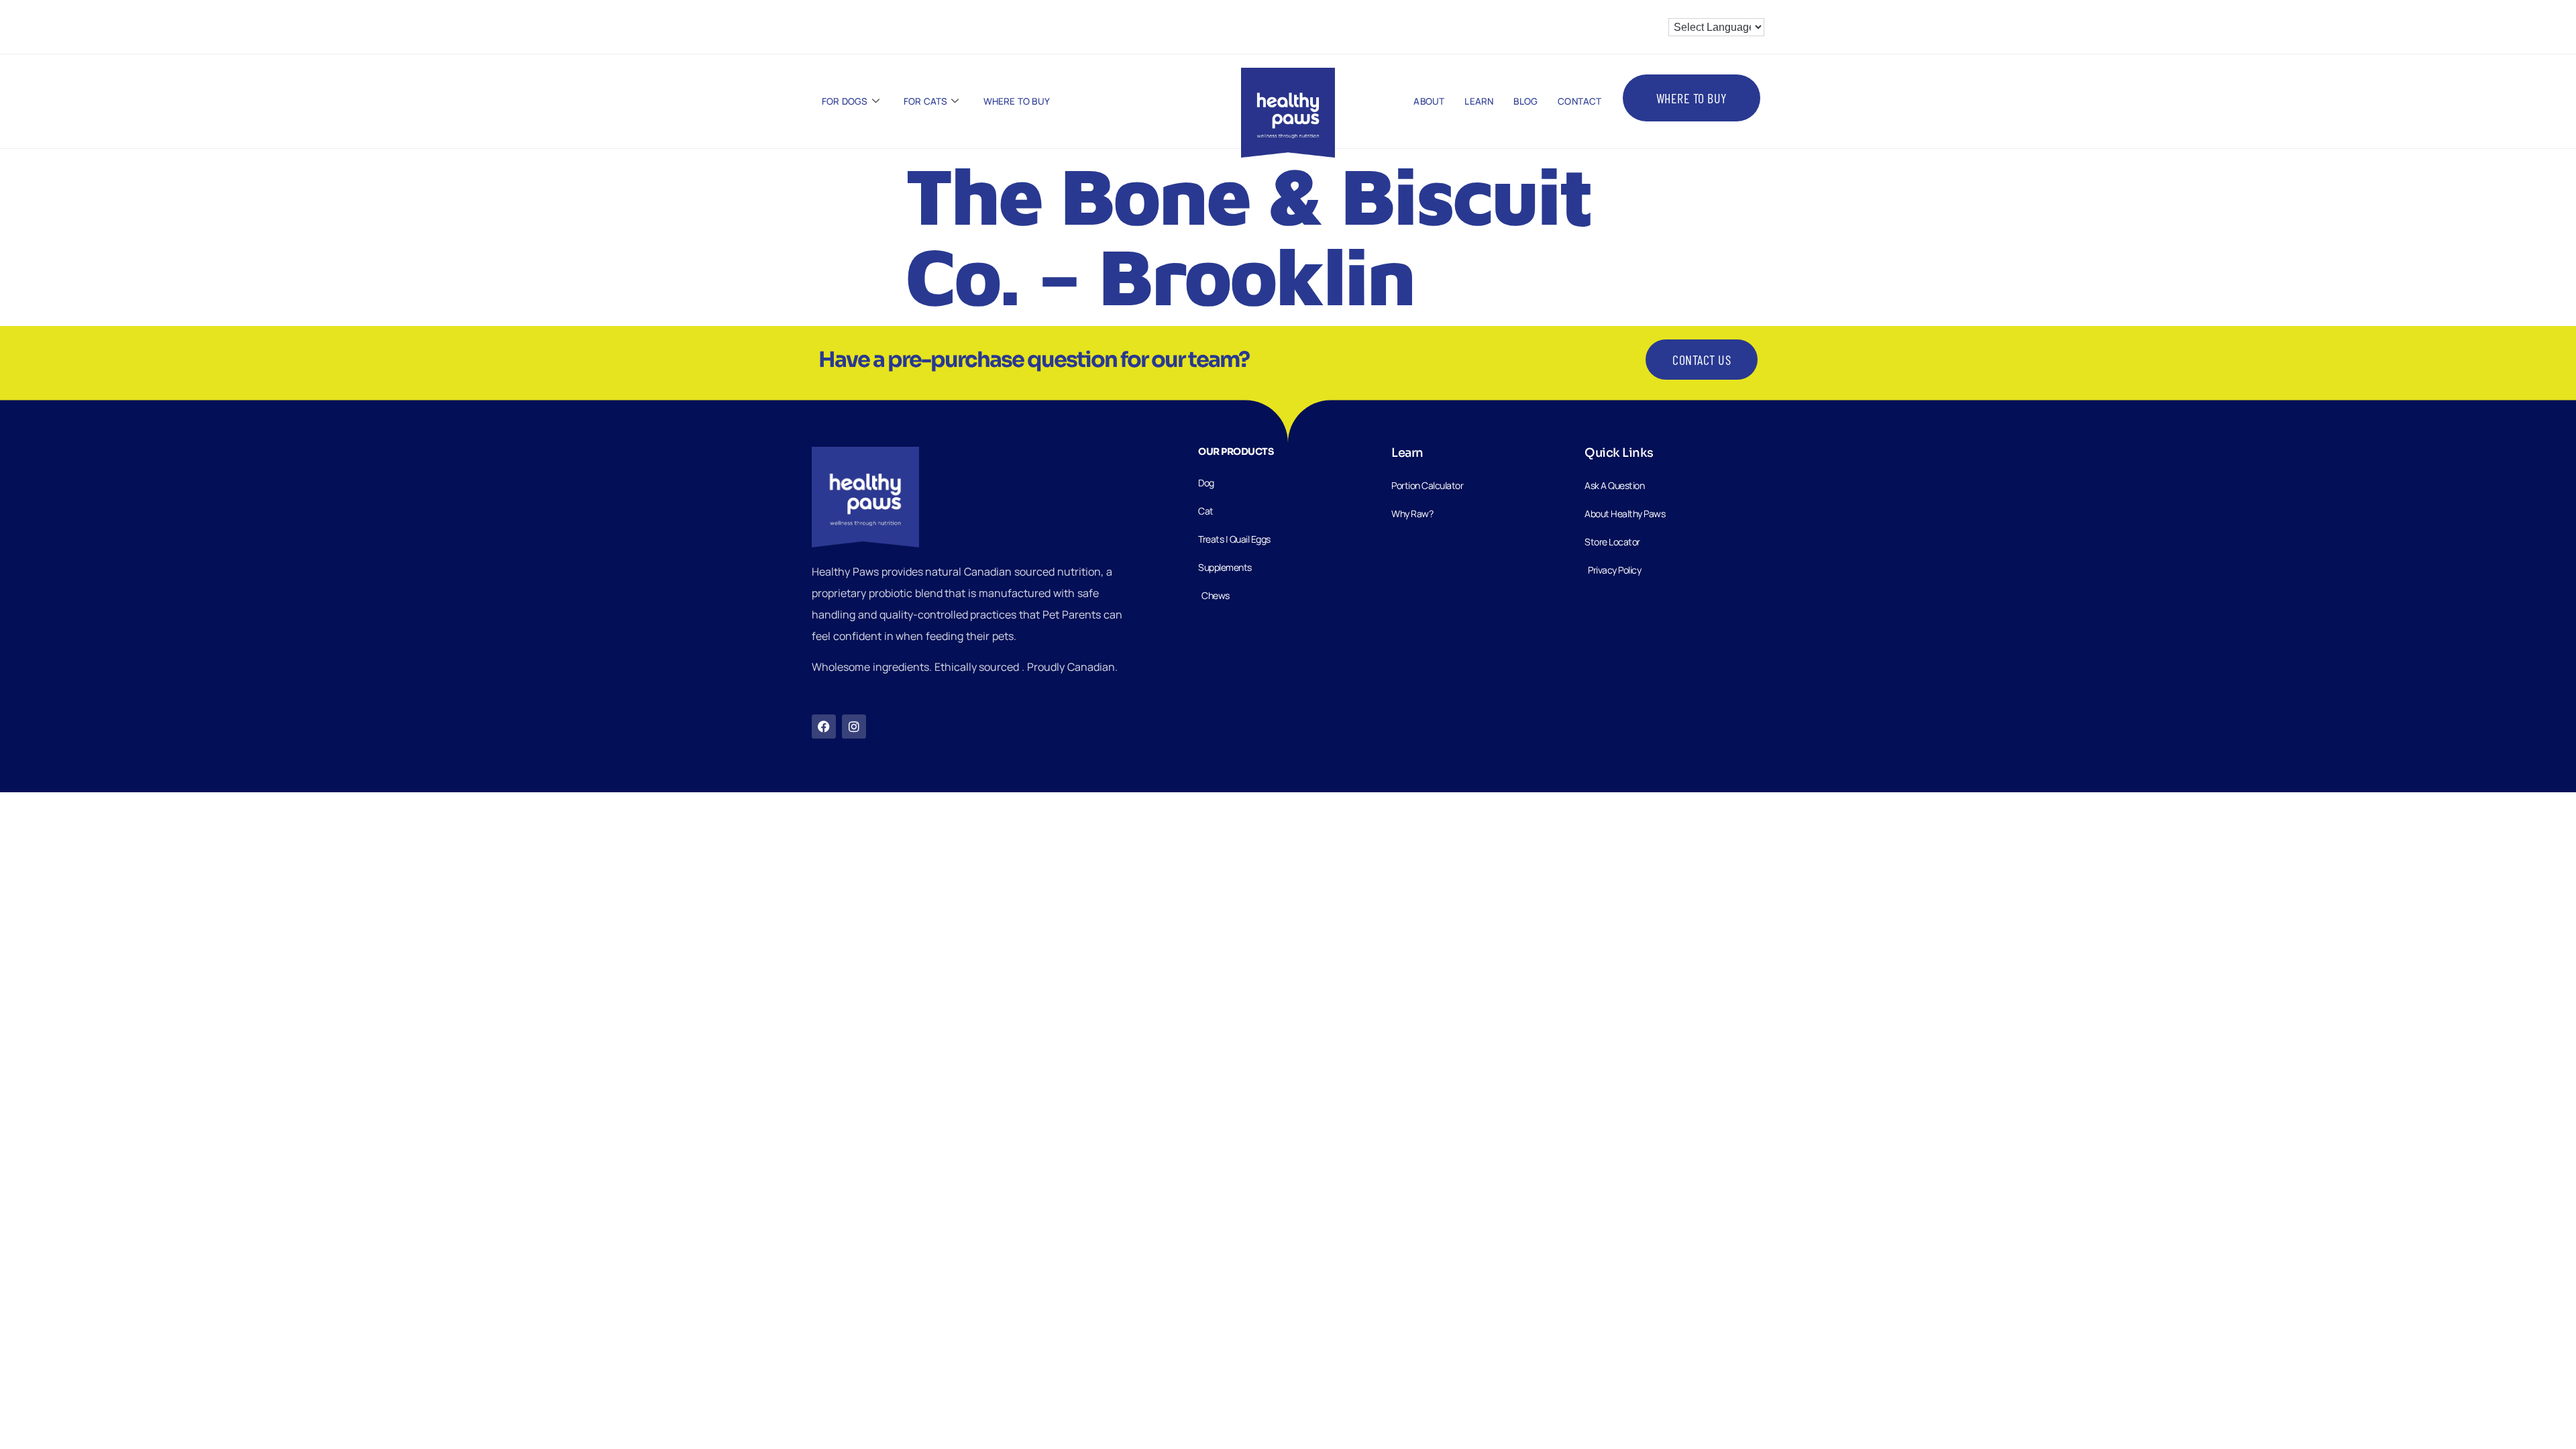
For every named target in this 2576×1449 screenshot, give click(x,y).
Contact (1579, 101)
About (1429, 101)
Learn (1479, 101)
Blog (1525, 101)
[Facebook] (824, 727)
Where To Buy (1017, 101)
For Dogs (845, 101)
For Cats (926, 101)
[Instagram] (854, 727)
